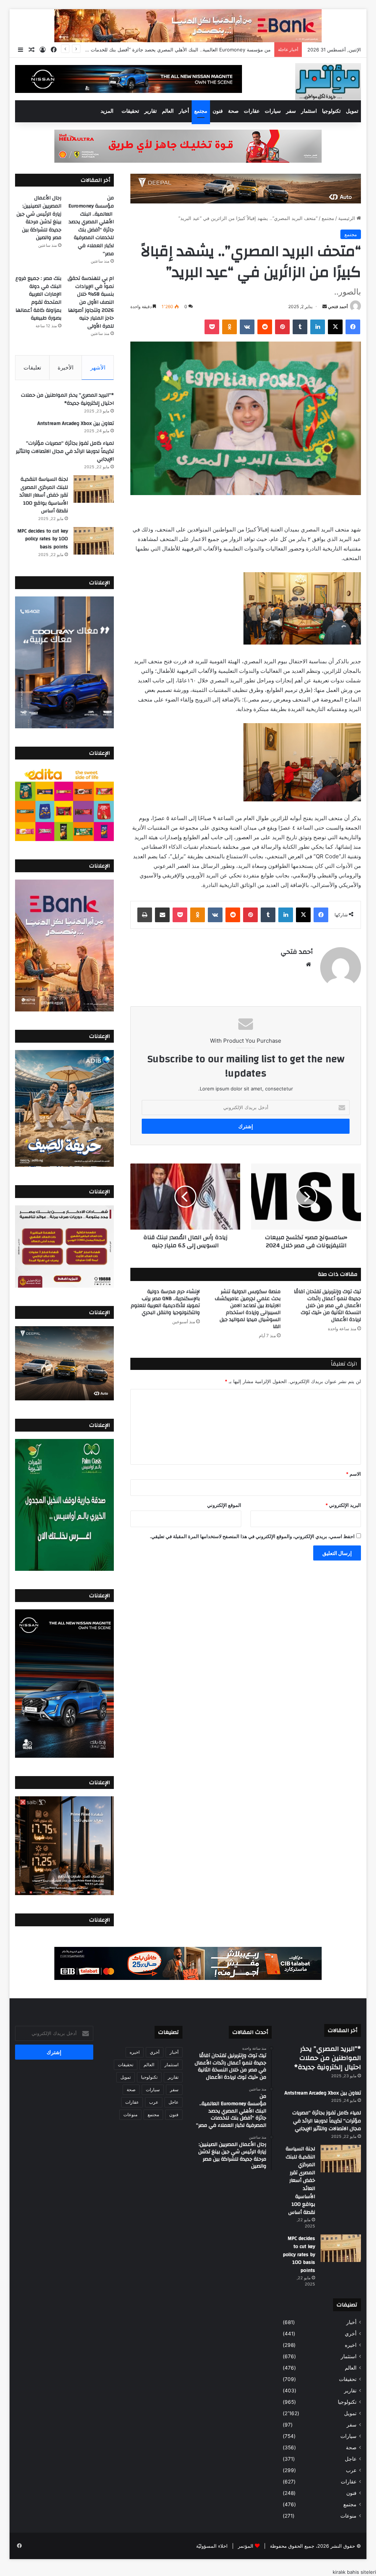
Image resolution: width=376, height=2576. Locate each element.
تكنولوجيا (331, 111)
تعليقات (32, 367)
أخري (351, 2334)
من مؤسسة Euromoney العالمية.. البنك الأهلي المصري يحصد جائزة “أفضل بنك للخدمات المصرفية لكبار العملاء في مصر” (91, 226)
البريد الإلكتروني (343, 1505)
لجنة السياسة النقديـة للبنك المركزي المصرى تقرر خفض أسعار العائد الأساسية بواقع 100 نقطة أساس (44, 495)
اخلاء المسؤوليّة (212, 2546)
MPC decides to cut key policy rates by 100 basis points (43, 539)
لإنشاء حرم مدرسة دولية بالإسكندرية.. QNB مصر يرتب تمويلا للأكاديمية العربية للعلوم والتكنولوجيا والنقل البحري (165, 1302)
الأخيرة (66, 367)
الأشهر (98, 367)
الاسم (353, 1474)
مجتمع (201, 111)
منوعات (348, 2516)
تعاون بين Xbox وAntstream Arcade (76, 423)
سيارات (273, 111)
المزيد (107, 111)
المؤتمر (246, 2546)
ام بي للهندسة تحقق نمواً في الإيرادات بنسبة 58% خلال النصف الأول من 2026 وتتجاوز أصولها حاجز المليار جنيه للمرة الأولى (91, 302)
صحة (233, 111)
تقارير (151, 111)
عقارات (252, 111)
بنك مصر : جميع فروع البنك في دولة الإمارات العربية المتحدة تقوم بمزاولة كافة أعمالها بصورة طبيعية (38, 298)
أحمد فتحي (338, 306)
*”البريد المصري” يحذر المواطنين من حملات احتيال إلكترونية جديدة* (67, 399)
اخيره (351, 2345)
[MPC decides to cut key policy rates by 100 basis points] (94, 541)
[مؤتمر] (328, 82)
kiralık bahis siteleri (354, 2572)
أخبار (184, 111)
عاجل (351, 2459)
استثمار (309, 111)
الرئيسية (347, 218)
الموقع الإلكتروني (224, 1505)
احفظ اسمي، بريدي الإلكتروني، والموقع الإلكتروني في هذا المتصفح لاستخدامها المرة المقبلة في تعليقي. (252, 1536)
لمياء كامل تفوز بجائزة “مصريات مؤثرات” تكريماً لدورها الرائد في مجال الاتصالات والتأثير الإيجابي (65, 451)
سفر (291, 111)
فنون (218, 111)
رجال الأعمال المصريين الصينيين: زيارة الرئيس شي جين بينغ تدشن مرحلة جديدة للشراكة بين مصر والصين (164, 50)
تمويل (352, 111)
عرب (351, 2470)
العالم (168, 111)
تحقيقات (130, 111)
